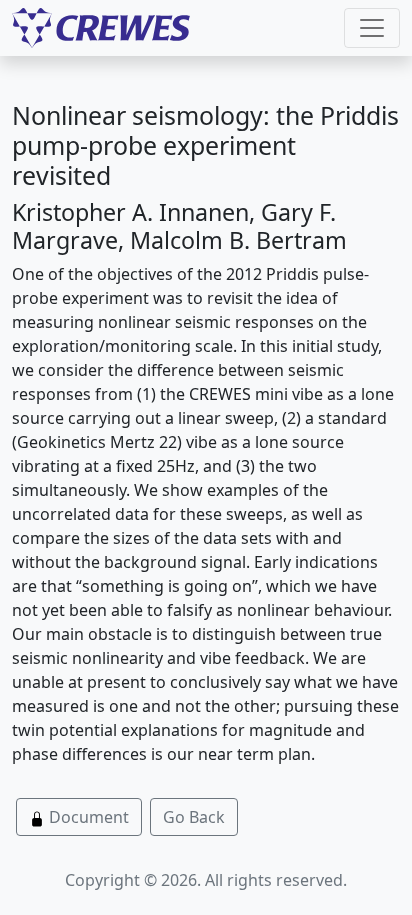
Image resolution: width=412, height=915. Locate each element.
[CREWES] (101, 28)
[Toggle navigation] (372, 28)
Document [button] (87, 817)
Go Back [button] (194, 817)
